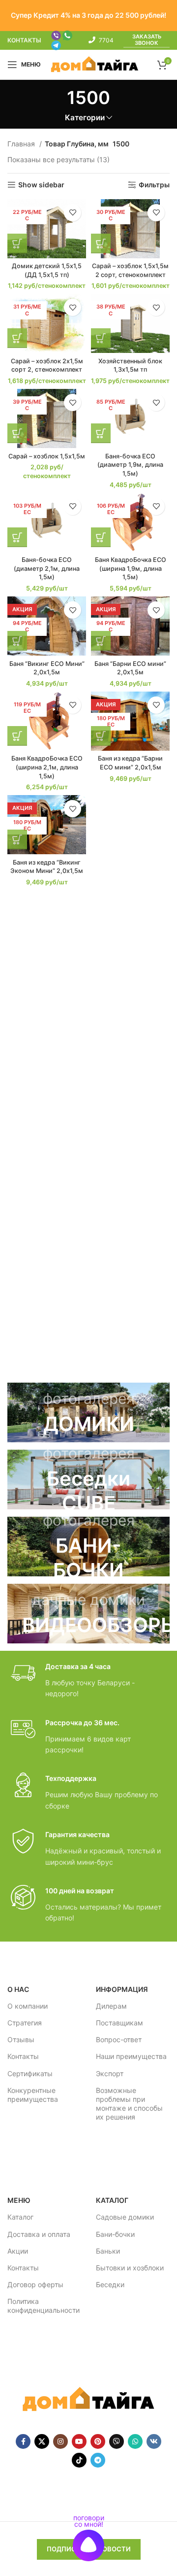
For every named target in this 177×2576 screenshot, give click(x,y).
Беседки (110, 2284)
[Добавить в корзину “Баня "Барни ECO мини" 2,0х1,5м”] (101, 641)
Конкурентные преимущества (33, 2095)
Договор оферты (35, 2284)
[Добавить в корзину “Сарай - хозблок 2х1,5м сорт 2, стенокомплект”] (17, 338)
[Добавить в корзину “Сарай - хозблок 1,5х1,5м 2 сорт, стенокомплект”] (101, 244)
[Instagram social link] (60, 2441)
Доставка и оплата (39, 2234)
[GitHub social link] (117, 2441)
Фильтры (154, 185)
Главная (22, 144)
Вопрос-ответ (119, 2039)
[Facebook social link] (23, 2441)
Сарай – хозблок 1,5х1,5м (47, 456)
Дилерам (111, 2006)
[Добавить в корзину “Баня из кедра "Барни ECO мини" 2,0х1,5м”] (101, 736)
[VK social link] (154, 2441)
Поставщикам (119, 2023)
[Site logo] (95, 64)
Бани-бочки (115, 2234)
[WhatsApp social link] (135, 2441)
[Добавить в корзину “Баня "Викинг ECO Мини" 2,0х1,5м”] (17, 641)
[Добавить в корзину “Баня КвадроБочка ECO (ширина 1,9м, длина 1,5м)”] (101, 537)
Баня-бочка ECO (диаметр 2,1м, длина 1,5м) (47, 568)
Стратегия (25, 2023)
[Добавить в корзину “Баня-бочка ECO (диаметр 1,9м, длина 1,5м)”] (101, 433)
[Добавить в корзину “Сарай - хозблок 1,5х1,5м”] (17, 433)
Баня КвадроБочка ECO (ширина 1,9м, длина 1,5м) (131, 568)
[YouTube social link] (79, 2441)
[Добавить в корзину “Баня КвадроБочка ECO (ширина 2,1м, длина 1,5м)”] (17, 736)
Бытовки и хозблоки (130, 2268)
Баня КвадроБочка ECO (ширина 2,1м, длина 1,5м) (47, 767)
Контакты (23, 2056)
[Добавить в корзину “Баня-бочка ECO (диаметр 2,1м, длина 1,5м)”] (17, 537)
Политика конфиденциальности (44, 2306)
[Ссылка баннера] (88, 1412)
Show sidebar (41, 185)
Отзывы (21, 2039)
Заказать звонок (147, 40)
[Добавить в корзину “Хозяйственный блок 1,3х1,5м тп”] (101, 338)
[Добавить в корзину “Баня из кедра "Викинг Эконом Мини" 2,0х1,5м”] (17, 839)
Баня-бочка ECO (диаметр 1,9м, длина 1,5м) (130, 465)
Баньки (108, 2251)
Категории (85, 118)
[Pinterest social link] (98, 2441)
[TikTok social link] (79, 2460)
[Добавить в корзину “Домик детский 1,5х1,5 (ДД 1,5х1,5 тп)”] (17, 244)
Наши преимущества (131, 2056)
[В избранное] (73, 213)
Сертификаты (30, 2073)
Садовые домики (125, 2217)
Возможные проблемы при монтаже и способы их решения (129, 2104)
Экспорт (110, 2073)
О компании (28, 2006)
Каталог (20, 2217)
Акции (18, 2251)
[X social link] (42, 2441)
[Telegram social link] (98, 2460)
